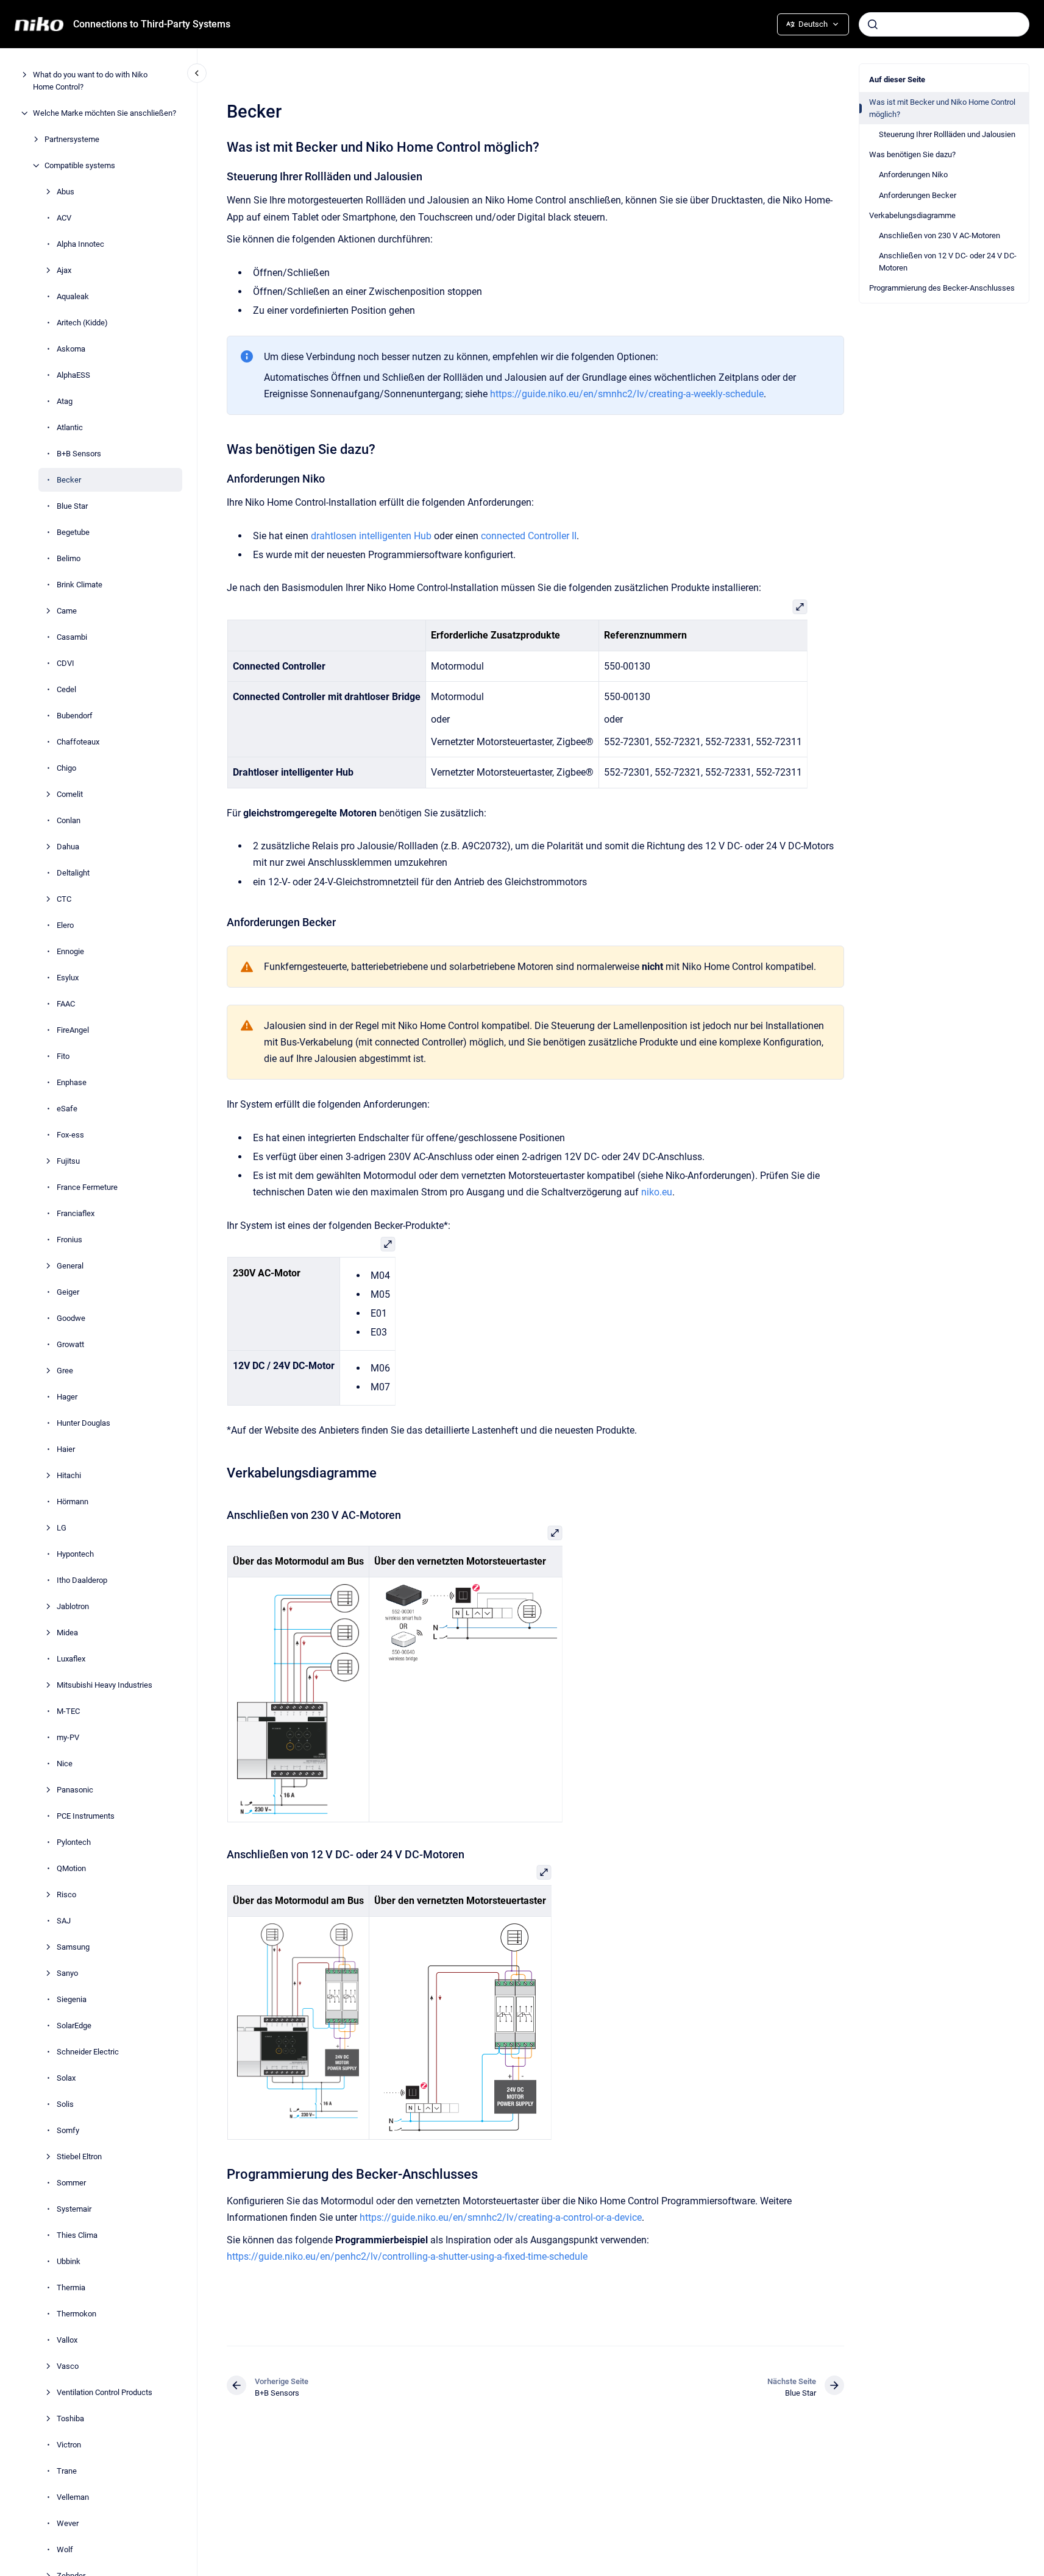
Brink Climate (80, 585)
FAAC (66, 1004)
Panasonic (75, 1790)
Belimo (69, 558)
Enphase (72, 1082)
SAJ (64, 1921)
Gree (65, 1371)
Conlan (69, 820)
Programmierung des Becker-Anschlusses (942, 288)
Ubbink (69, 2261)
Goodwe (71, 1318)
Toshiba (70, 2419)
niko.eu (657, 1192)
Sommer (71, 2183)
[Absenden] (873, 24)
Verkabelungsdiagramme (912, 215)
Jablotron (73, 1606)
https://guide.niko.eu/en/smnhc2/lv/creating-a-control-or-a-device (501, 2217)
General (70, 1266)
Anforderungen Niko (913, 175)
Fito (63, 1056)
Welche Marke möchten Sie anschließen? (105, 113)
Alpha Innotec (80, 244)
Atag (65, 401)
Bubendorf (75, 716)
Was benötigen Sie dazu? (912, 154)
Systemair (74, 2209)
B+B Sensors (79, 454)
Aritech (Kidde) (82, 323)
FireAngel (73, 1030)
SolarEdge (74, 2026)
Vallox (67, 2340)
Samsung (73, 1947)
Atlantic (70, 427)
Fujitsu (68, 1161)
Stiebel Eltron (79, 2157)
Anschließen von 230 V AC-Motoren (939, 235)
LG (62, 1528)
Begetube (73, 532)
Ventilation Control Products (105, 2392)
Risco (66, 1895)
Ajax (64, 270)
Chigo (66, 768)
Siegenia (72, 1999)
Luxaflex (71, 1659)
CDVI (66, 663)
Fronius (69, 1240)
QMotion (71, 1868)
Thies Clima (77, 2235)
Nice (65, 1764)
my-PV (68, 1737)
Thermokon (76, 2314)
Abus (66, 192)
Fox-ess (70, 1135)
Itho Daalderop (82, 1580)
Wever (68, 2523)
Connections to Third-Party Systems (152, 24)
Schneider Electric (88, 2052)
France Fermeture (87, 1187)
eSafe (67, 1109)
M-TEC (68, 1711)
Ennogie (70, 951)
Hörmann (73, 1502)
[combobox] (944, 24)
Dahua (68, 847)
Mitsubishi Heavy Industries (105, 1685)
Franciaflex (76, 1213)
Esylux (68, 978)
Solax (66, 2078)
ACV (64, 218)
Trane (67, 2471)
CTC (64, 899)
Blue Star (72, 506)
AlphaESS (73, 375)
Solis (65, 2104)
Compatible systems (80, 165)
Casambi (72, 637)
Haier (66, 1449)
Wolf (65, 2549)
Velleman (73, 2497)
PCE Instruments (86, 1816)
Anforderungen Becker (918, 195)
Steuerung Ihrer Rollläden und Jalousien (947, 134)
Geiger (68, 1292)
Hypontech (75, 1554)
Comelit (70, 794)
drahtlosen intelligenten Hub (371, 536)
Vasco (68, 2366)
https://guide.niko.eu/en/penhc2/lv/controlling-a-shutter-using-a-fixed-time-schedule (407, 2256)
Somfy (68, 2130)
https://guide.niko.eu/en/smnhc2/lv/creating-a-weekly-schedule (627, 394)
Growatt (70, 1344)
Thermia (71, 2288)
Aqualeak (73, 296)
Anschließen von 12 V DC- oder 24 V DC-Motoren (948, 262)
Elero (65, 925)
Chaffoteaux (78, 742)
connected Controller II (529, 536)
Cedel (66, 689)
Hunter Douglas (83, 1423)
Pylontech (74, 1842)
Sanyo (67, 1973)
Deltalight (73, 873)
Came (67, 611)
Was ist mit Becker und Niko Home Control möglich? (942, 108)
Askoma (71, 349)
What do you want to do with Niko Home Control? (90, 81)
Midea (67, 1633)
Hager (67, 1397)
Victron (69, 2445)
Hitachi (69, 1475)
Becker (69, 480)
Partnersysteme (72, 139)
